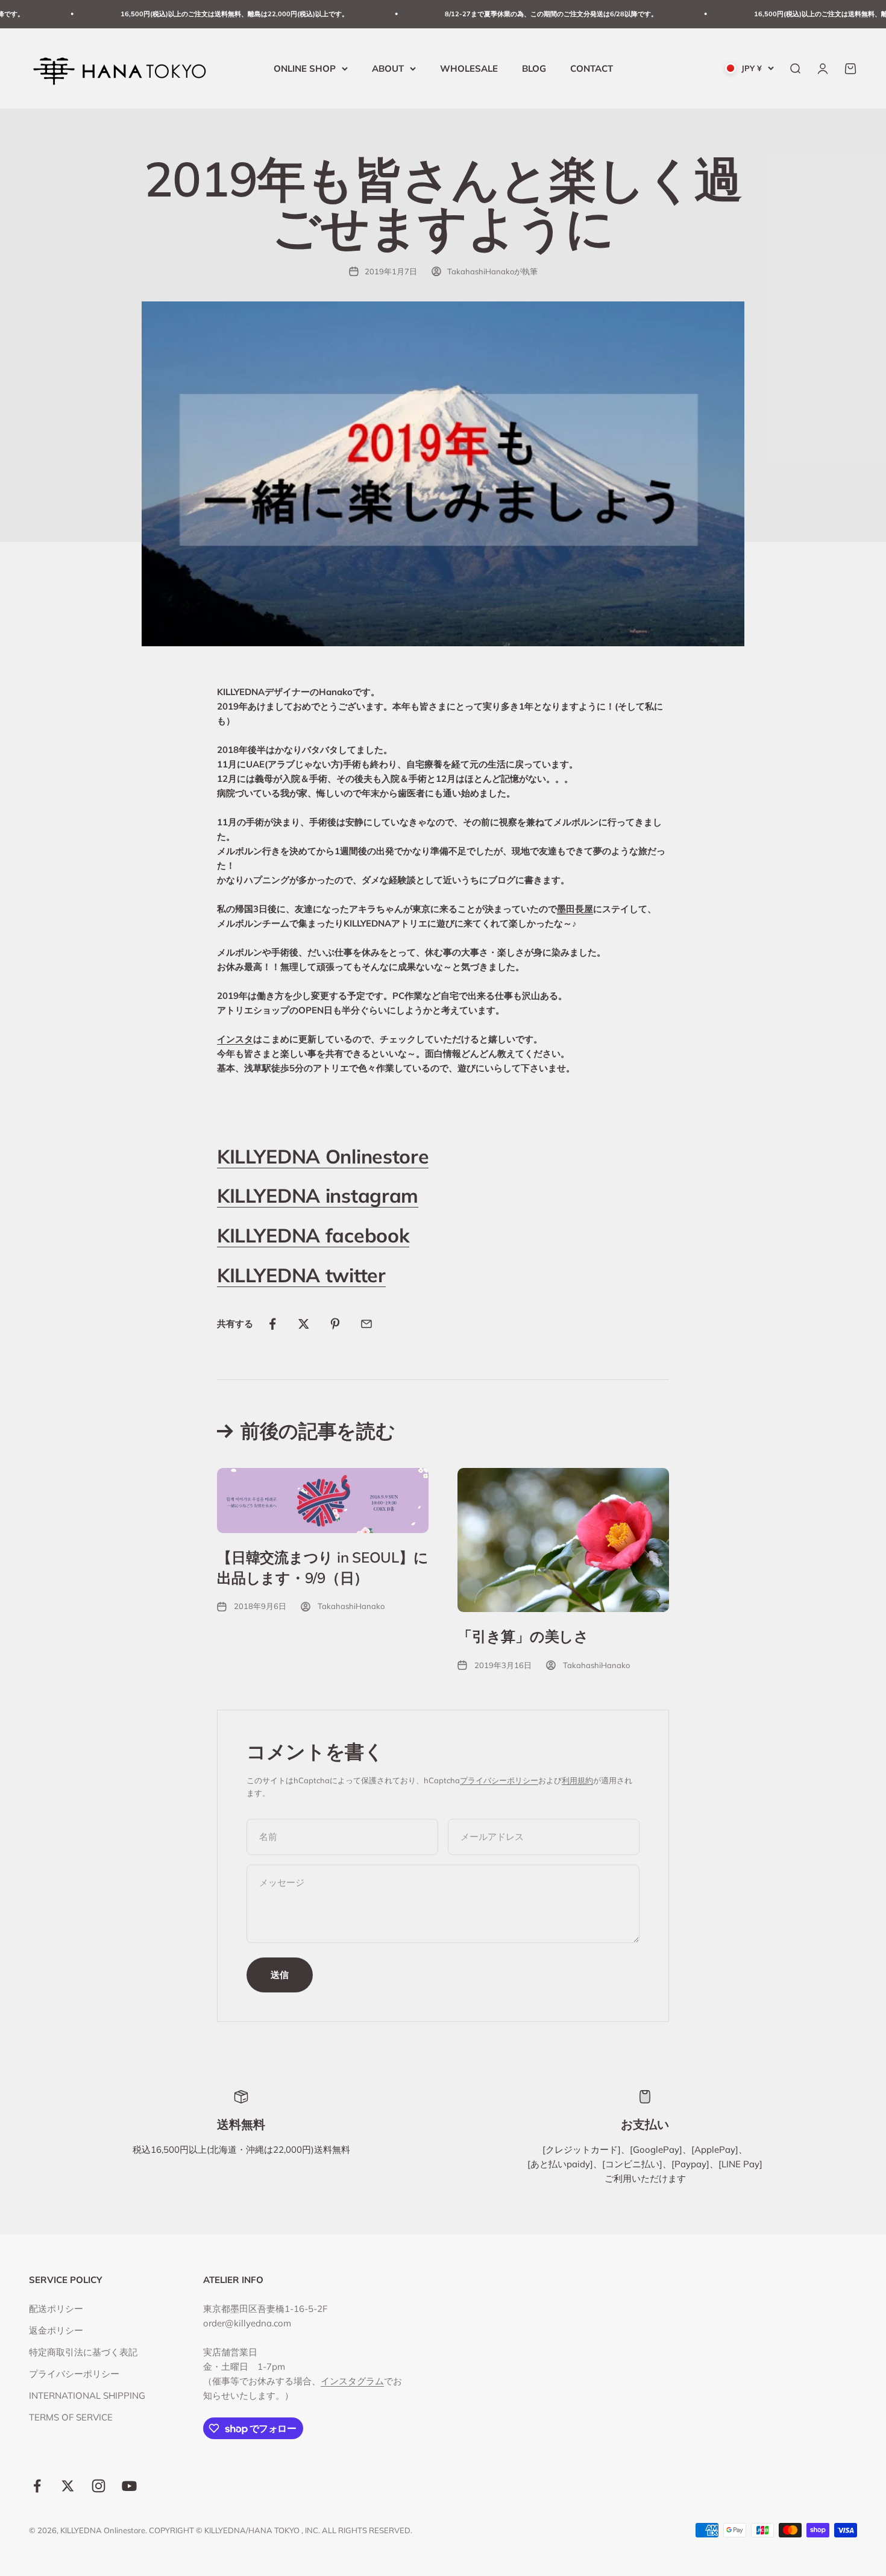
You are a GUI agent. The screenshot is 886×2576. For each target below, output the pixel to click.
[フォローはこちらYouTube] (129, 2486)
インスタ (235, 1039)
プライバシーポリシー (499, 1780)
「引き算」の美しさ (523, 1636)
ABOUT (388, 68)
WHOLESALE (469, 68)
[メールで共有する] (366, 1324)
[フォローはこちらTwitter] (68, 2486)
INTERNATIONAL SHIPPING (87, 2395)
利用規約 (577, 1780)
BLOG (534, 68)
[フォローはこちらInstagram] (99, 2486)
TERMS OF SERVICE (71, 2417)
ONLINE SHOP (305, 68)
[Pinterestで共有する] (335, 1324)
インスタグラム (352, 2381)
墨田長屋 (575, 909)
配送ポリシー (56, 2309)
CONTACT (592, 68)
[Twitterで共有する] (304, 1324)
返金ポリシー (56, 2330)
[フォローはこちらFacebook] (37, 2486)
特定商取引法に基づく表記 (83, 2352)
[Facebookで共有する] (272, 1324)
